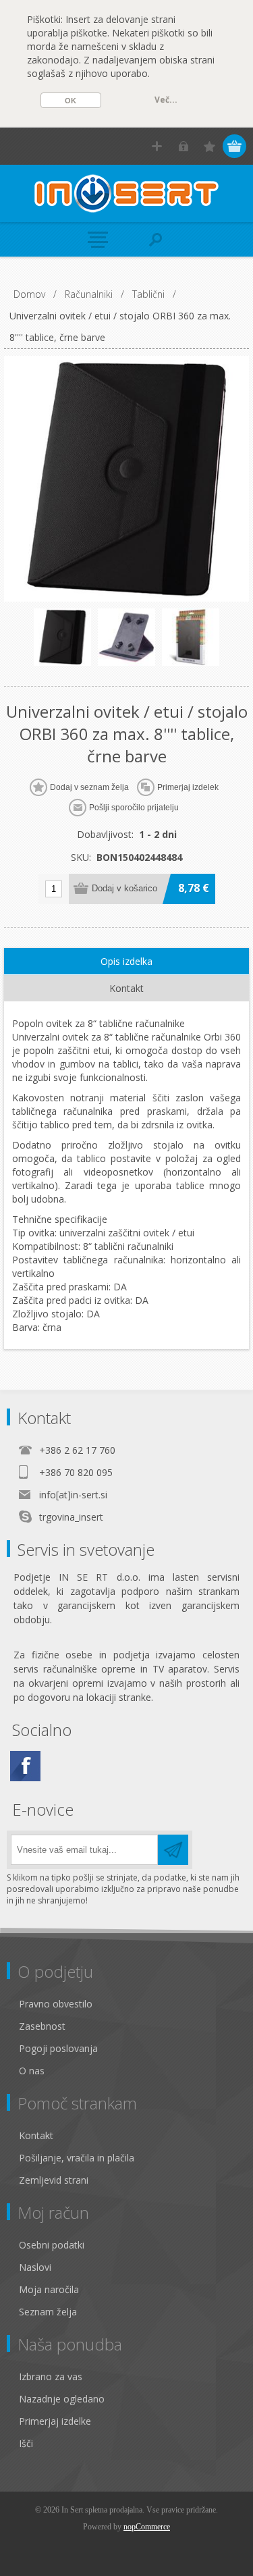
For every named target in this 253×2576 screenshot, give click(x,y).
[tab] (127, 962)
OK (71, 101)
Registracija (157, 146)
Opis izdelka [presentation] (126, 961)
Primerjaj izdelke (55, 2421)
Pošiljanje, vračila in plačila (77, 2158)
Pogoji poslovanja (58, 2048)
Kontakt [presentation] (126, 988)
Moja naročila (49, 2289)
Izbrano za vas (51, 2376)
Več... (166, 100)
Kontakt (36, 2135)
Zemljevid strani (54, 2180)
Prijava (183, 146)
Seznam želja (48, 2312)
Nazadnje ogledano (62, 2399)
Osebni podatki (52, 2245)
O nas (32, 2071)
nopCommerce (147, 2527)
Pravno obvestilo (56, 2004)
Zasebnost (42, 2026)
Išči (26, 2443)
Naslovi (35, 2267)
